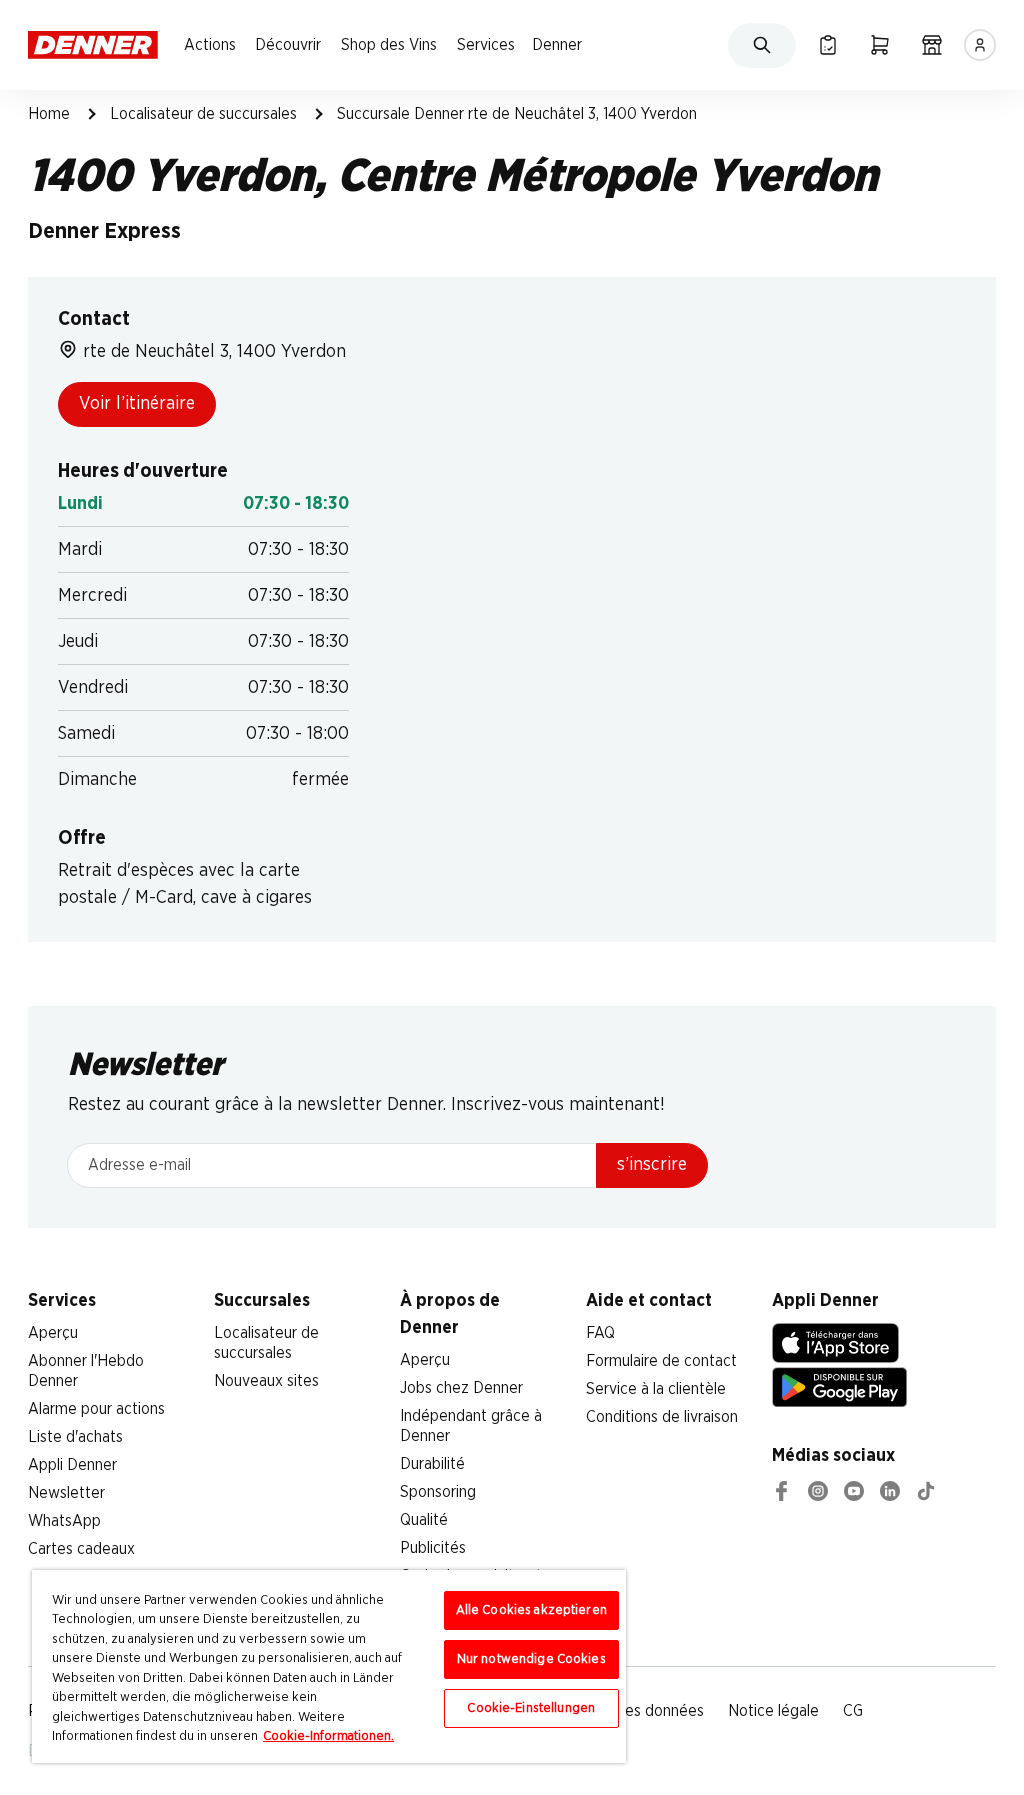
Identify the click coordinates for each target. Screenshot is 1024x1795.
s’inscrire (652, 1165)
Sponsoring (438, 1492)
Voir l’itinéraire (137, 404)
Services (486, 45)
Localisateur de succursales (203, 114)
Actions (210, 45)
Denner (557, 45)
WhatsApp (64, 1521)
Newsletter (66, 1493)
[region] (329, 1666)
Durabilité (432, 1464)
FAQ (600, 1333)
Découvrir (288, 45)
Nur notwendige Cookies (531, 1659)
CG (853, 1711)
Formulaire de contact (661, 1361)
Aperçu (53, 1333)
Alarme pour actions (96, 1409)
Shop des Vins (389, 45)
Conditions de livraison (662, 1417)
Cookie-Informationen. (328, 1736)
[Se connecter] (980, 45)
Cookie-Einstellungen (531, 1708)
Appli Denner (72, 1465)
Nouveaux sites (266, 1381)
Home (49, 114)
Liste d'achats (75, 1437)
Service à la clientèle (656, 1389)
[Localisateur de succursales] (932, 45)
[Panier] (880, 45)
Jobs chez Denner (461, 1388)
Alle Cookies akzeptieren (531, 1610)
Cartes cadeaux (81, 1549)
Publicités (433, 1548)
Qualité (424, 1520)
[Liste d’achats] (828, 45)
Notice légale (773, 1711)
